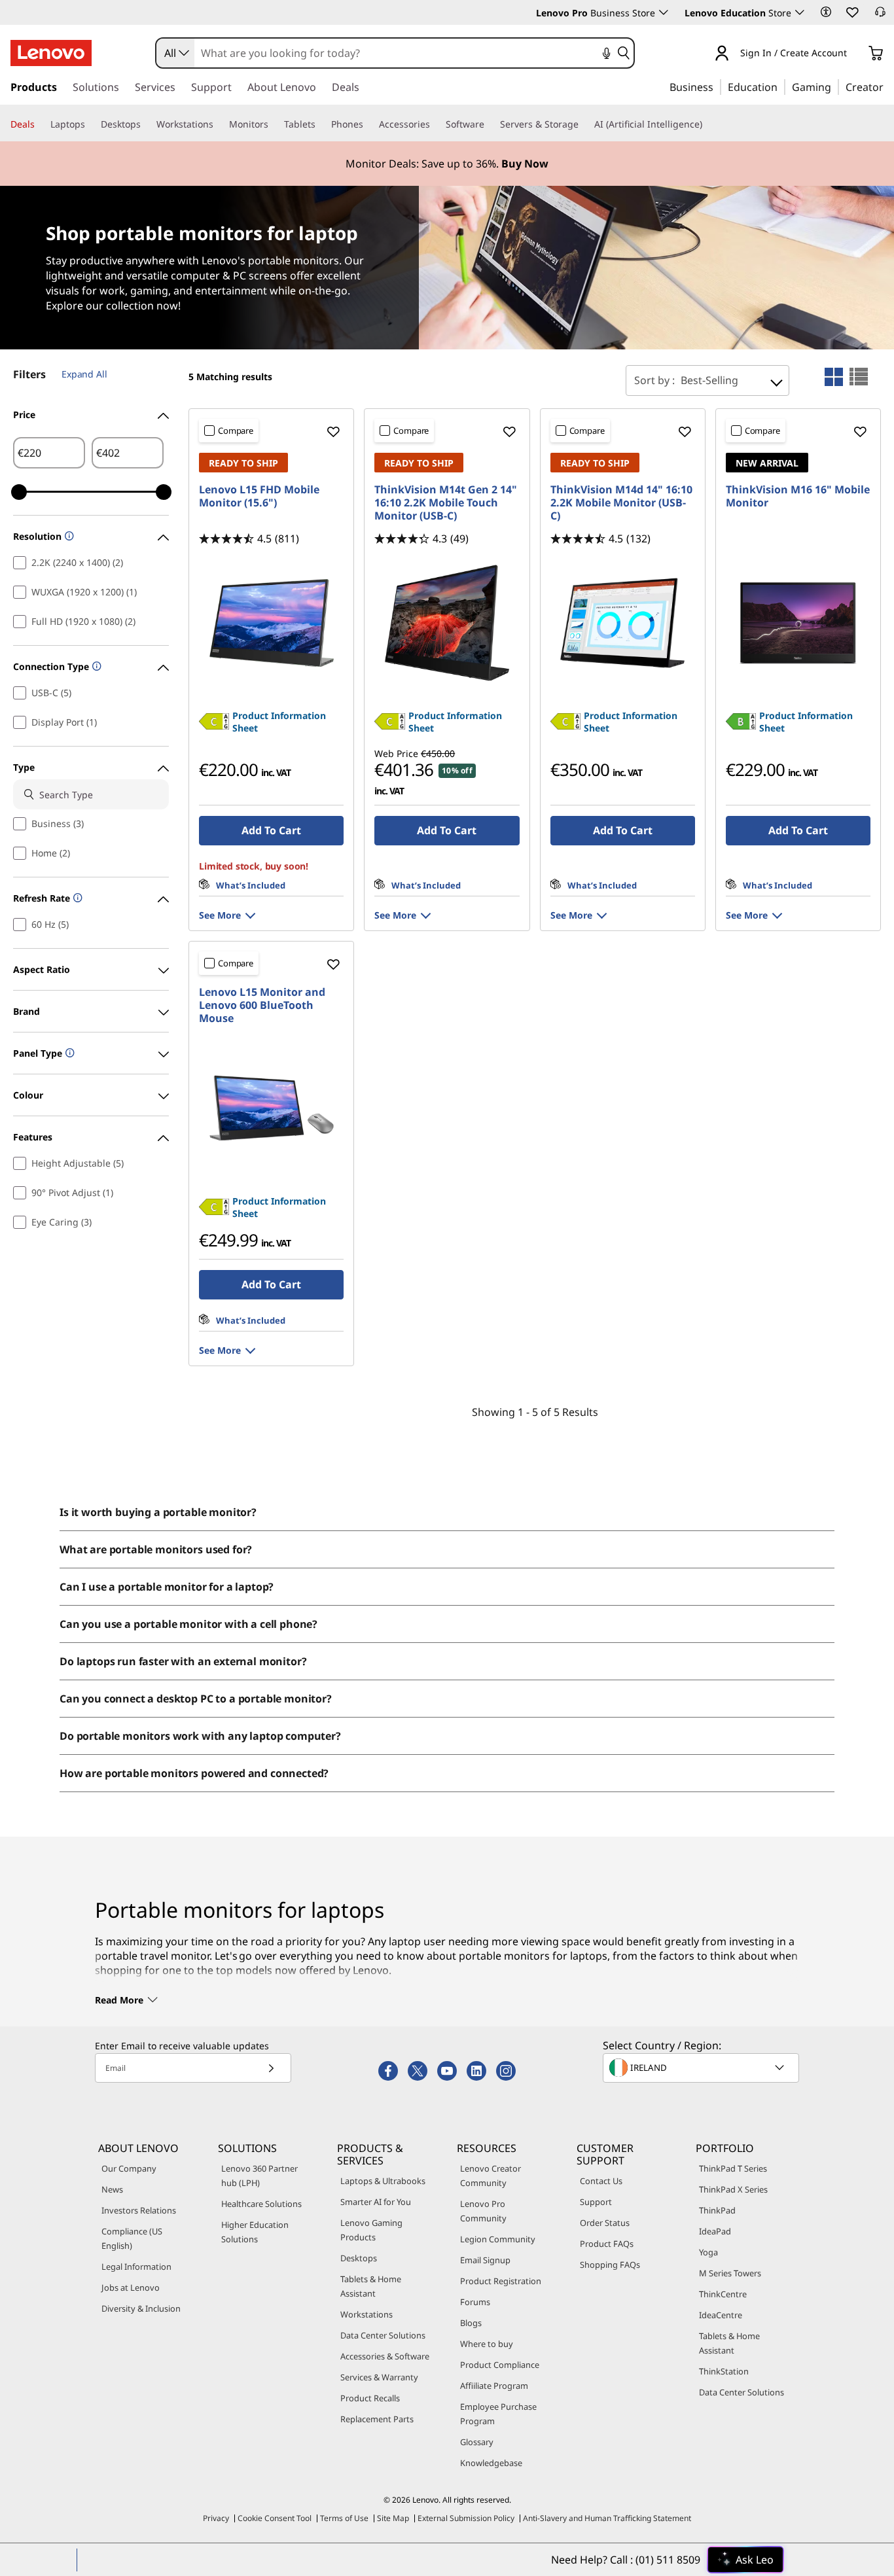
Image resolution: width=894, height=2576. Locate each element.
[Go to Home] (51, 53)
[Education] (781, 86)
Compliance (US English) (132, 2238)
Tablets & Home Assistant (371, 2286)
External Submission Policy (466, 2518)
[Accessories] (435, 124)
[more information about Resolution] (68, 537)
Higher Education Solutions (255, 2232)
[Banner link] (447, 164)
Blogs (471, 2323)
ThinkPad (717, 2210)
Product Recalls (370, 2398)
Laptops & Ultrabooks (383, 2181)
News (112, 2189)
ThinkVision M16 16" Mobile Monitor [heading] (798, 496)
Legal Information (136, 2267)
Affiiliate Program (494, 2386)
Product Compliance (500, 2365)
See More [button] (220, 915)
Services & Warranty (379, 2377)
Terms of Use (344, 2518)
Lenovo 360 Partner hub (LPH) (259, 2176)
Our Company (129, 2168)
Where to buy (487, 2344)
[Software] (490, 124)
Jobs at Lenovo (131, 2287)
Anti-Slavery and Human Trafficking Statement (607, 2518)
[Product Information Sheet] (214, 726)
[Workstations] (219, 124)
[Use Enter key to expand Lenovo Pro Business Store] (664, 12)
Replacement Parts (377, 2419)
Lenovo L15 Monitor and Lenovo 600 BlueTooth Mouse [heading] (262, 1005)
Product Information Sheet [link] (279, 722)
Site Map (393, 2518)
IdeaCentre (721, 2315)
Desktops (359, 2258)
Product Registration (501, 2281)
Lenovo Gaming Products (371, 2230)
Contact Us (601, 2181)
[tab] (834, 377)
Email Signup (485, 2260)
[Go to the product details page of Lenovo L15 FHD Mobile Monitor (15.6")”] (271, 623)
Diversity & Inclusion (141, 2308)
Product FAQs (607, 2244)
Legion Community (498, 2239)
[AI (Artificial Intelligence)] (707, 124)
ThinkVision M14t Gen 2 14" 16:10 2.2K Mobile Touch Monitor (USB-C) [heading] (446, 503)
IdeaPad (715, 2231)
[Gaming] (835, 86)
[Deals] (40, 124)
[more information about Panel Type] (68, 1054)
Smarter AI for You (376, 2202)
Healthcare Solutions (261, 2204)
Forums (475, 2302)
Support (596, 2202)
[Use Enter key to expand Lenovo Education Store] (800, 12)
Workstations (367, 2314)
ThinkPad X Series (733, 2189)
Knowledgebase (491, 2463)
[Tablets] (321, 124)
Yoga (708, 2252)
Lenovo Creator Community (491, 2176)
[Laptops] (90, 124)
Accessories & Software (385, 2356)
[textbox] (702, 2068)
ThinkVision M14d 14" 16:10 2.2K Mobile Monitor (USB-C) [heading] (621, 503)
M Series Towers (730, 2273)
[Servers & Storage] (584, 124)
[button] (826, 12)
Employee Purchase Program (498, 2414)
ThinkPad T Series (733, 2168)
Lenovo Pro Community (483, 2211)
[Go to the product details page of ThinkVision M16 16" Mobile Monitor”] (798, 623)
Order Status (605, 2223)
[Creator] (888, 86)
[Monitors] (274, 124)
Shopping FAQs (610, 2265)
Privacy (216, 2518)
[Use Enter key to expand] (855, 54)
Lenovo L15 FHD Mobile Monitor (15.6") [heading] (259, 496)
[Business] (717, 86)
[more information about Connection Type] (95, 667)
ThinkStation (724, 2371)
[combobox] (175, 53)
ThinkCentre (723, 2294)
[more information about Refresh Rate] (76, 899)
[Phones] (368, 124)
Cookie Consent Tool (275, 2518)
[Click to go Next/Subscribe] (271, 2068)
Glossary (477, 2442)
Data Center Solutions (383, 2335)
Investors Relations (139, 2210)
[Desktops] (146, 124)
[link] (880, 16)
